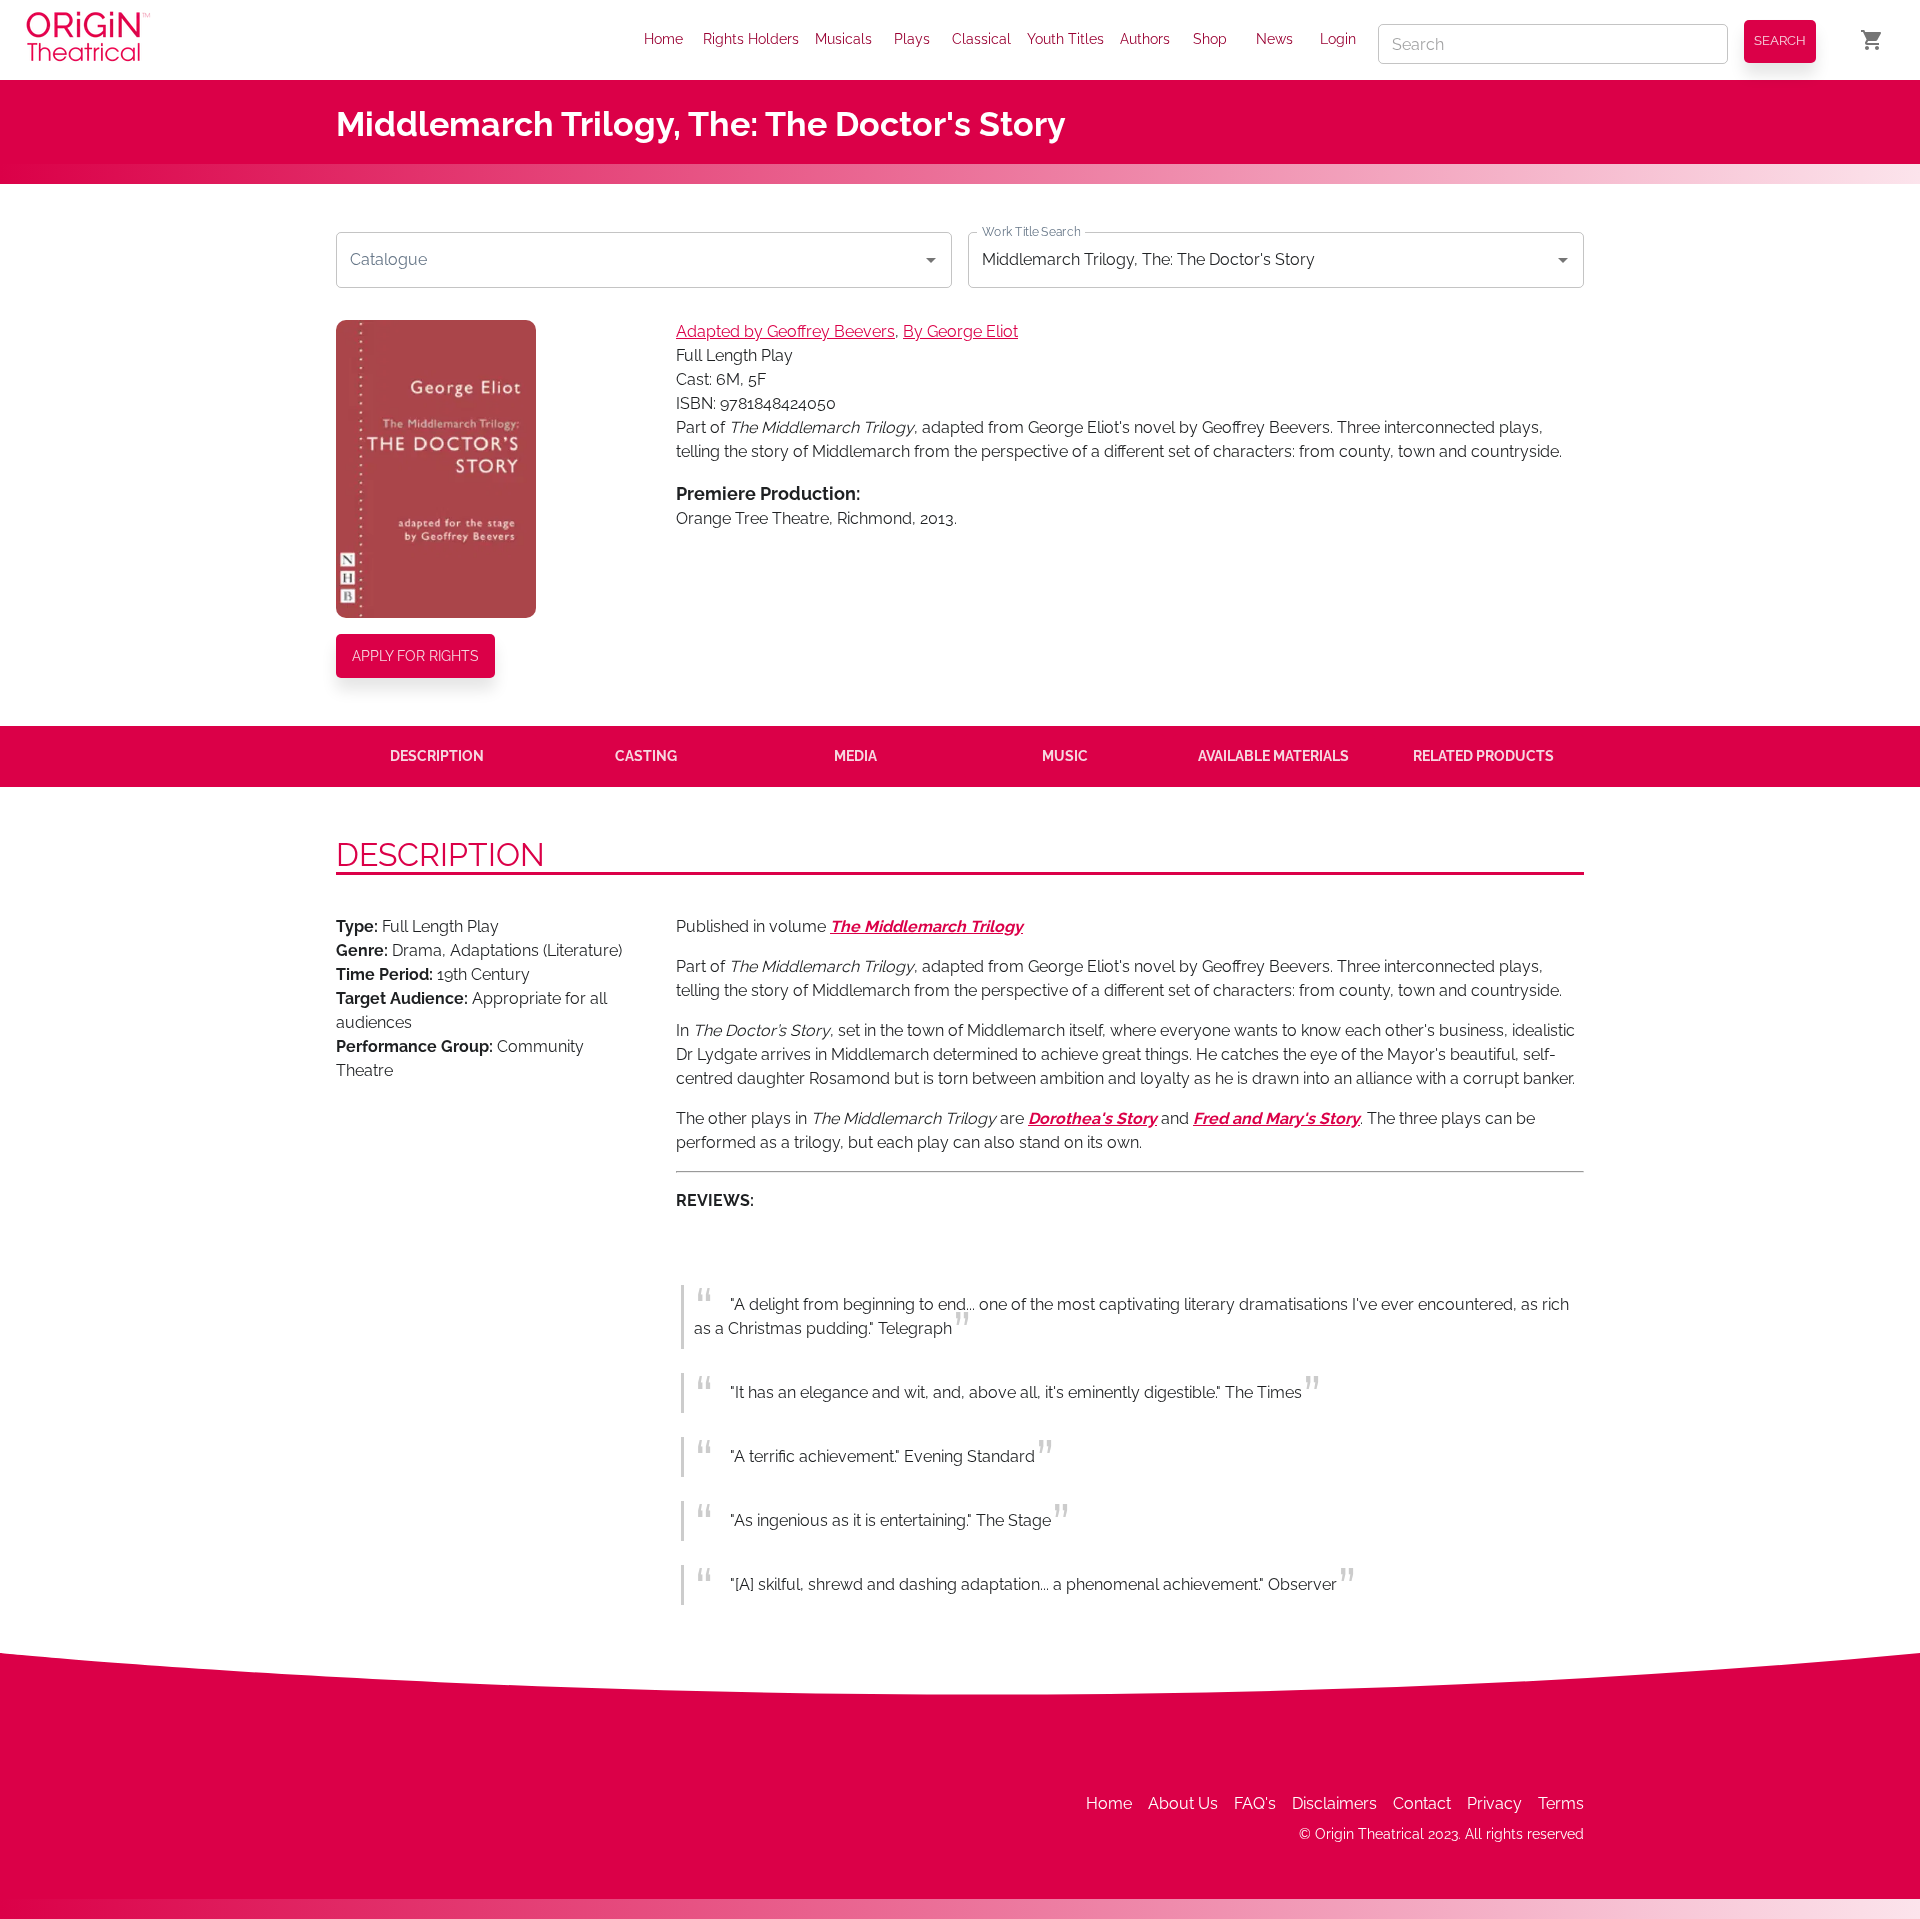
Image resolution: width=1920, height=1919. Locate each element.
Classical (981, 39)
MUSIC (1065, 756)
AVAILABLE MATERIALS (1273, 756)
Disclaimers (1334, 1803)
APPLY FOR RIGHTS (415, 656)
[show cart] (1872, 40)
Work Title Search (1031, 231)
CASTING (646, 756)
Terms (1561, 1803)
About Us (1183, 1803)
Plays (912, 39)
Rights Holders (751, 39)
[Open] (931, 260)
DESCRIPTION (437, 756)
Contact (1422, 1803)
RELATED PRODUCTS (1483, 756)
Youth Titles (1065, 39)
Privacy (1494, 1803)
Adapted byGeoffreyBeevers (785, 331)
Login (1338, 39)
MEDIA (855, 756)
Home (663, 39)
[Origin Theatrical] (88, 40)
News (1274, 39)
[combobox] (629, 260)
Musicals (843, 39)
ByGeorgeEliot (960, 331)
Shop (1210, 39)
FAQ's (1255, 1803)
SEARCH (1780, 40)
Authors (1145, 39)
